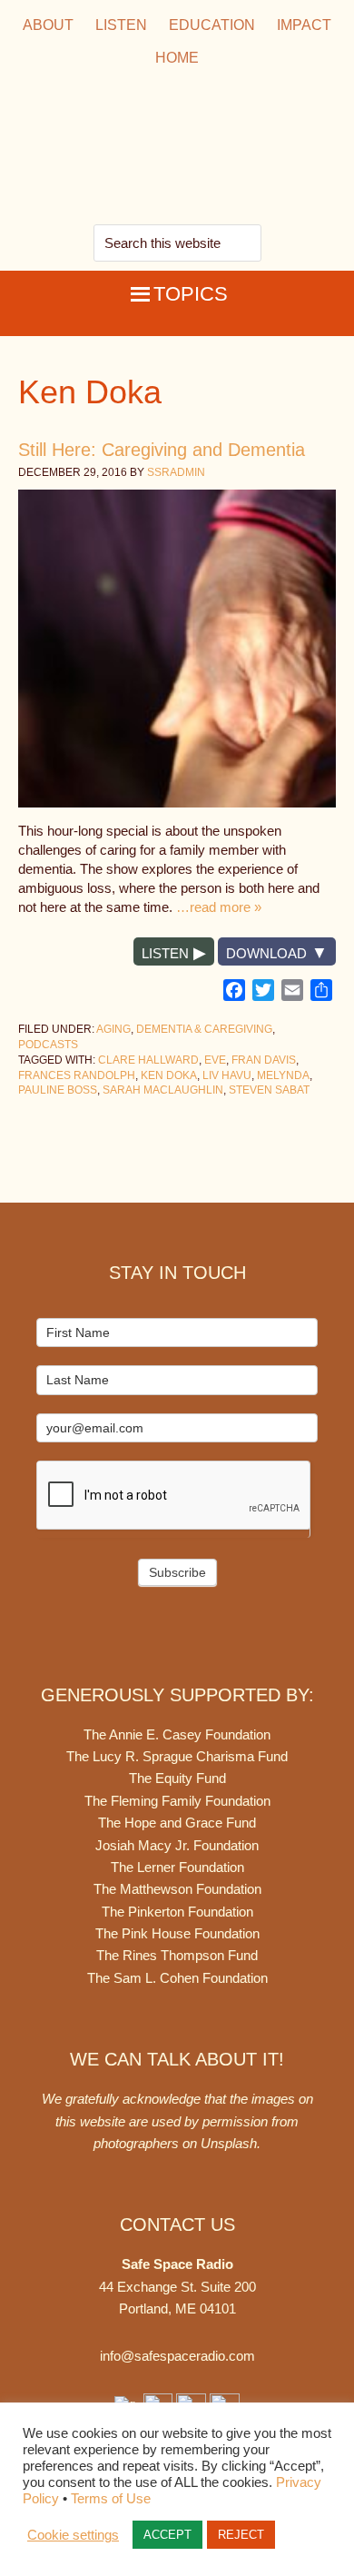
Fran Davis (264, 1060)
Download (266, 953)
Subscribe (177, 1572)
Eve (215, 1060)
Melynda (283, 1075)
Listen (165, 953)
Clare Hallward (148, 1060)
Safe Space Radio (177, 149)
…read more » (219, 907)
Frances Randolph (77, 1075)
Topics (191, 294)
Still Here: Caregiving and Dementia (162, 450)
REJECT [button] (241, 2535)
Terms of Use (111, 2499)
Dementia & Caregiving (204, 1029)
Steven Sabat (269, 1090)
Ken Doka (169, 1075)
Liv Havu (227, 1075)
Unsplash (229, 2143)
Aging (113, 1029)
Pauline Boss (58, 1090)
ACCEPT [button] (167, 2535)
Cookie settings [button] (73, 2535)
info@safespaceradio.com (177, 2356)
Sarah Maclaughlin (163, 1090)
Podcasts (48, 1045)
